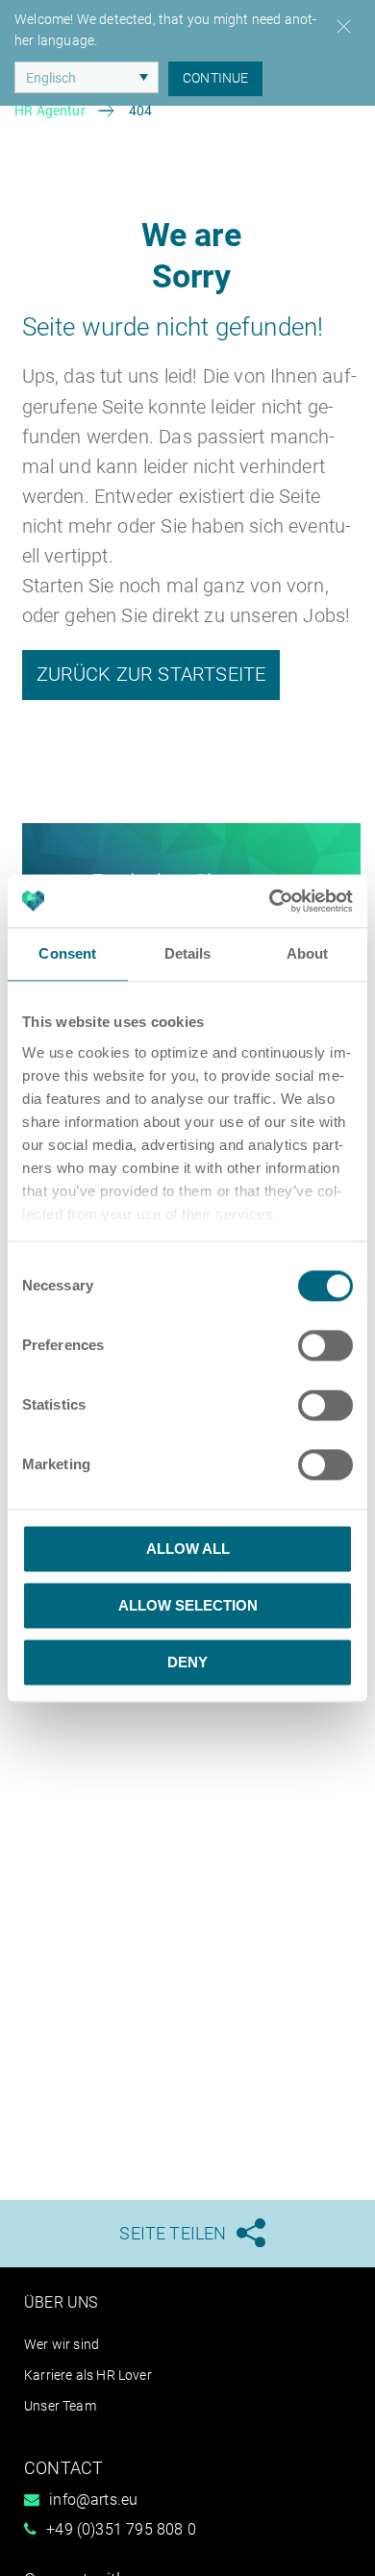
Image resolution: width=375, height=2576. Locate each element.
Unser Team (60, 2406)
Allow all (188, 1549)
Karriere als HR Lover (88, 2375)
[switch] (325, 1345)
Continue (215, 78)
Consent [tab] (67, 953)
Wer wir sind (62, 2344)
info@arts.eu (93, 2500)
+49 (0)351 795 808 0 (121, 2529)
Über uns (61, 2302)
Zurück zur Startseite (151, 674)
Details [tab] (188, 953)
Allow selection (188, 1605)
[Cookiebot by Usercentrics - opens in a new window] (270, 901)
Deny (187, 1662)
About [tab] (308, 953)
